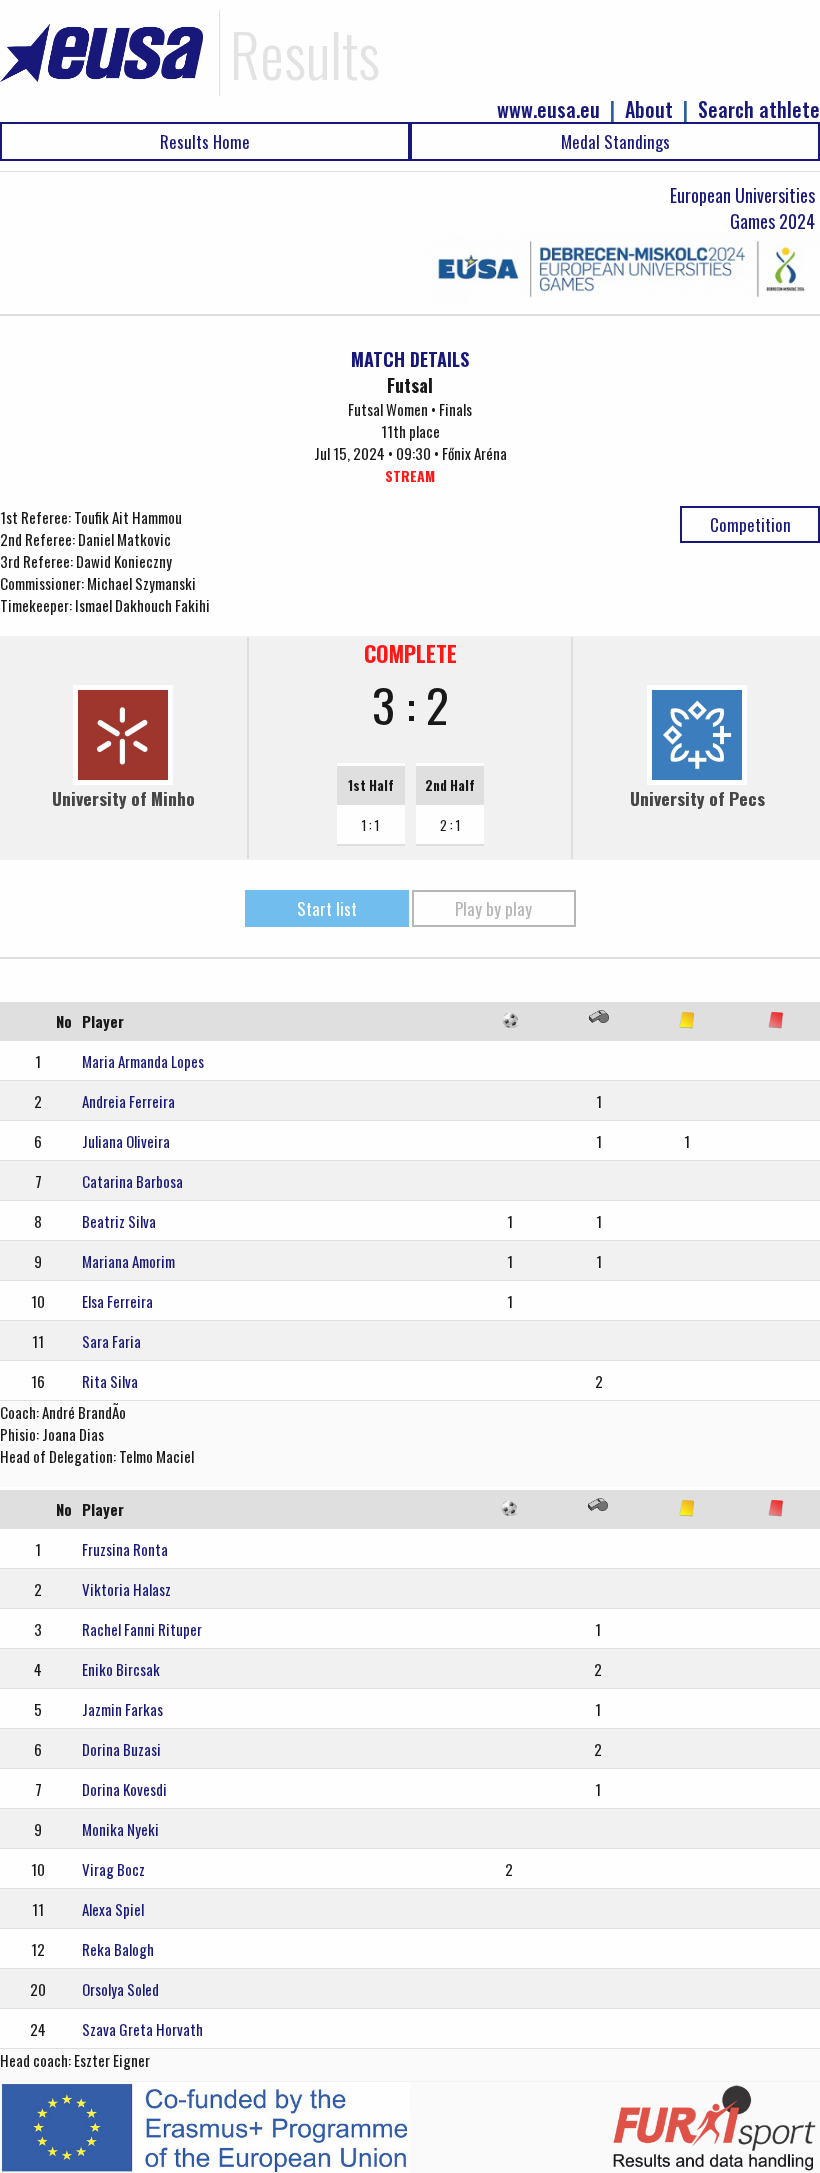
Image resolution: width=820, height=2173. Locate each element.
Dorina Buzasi (121, 1749)
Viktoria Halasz (126, 1589)
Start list (327, 908)
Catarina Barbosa (132, 1181)
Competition (750, 524)
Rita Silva (110, 1381)
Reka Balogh (118, 1949)
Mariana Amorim (128, 1261)
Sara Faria (111, 1341)
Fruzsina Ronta (125, 1549)
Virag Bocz (113, 1869)
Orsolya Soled (120, 1989)
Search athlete (759, 109)
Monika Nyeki (120, 1829)
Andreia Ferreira (128, 1101)
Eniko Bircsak (121, 1669)
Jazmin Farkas (122, 1709)
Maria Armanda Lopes (143, 1061)
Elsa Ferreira (117, 1301)
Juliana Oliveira (126, 1141)
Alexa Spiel (113, 1909)
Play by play (493, 908)
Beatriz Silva (119, 1221)
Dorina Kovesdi (124, 1789)
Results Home (205, 141)
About (649, 109)
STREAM (410, 475)
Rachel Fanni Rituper (142, 1629)
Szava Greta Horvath (142, 2029)
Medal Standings (615, 141)
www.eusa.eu (548, 109)
